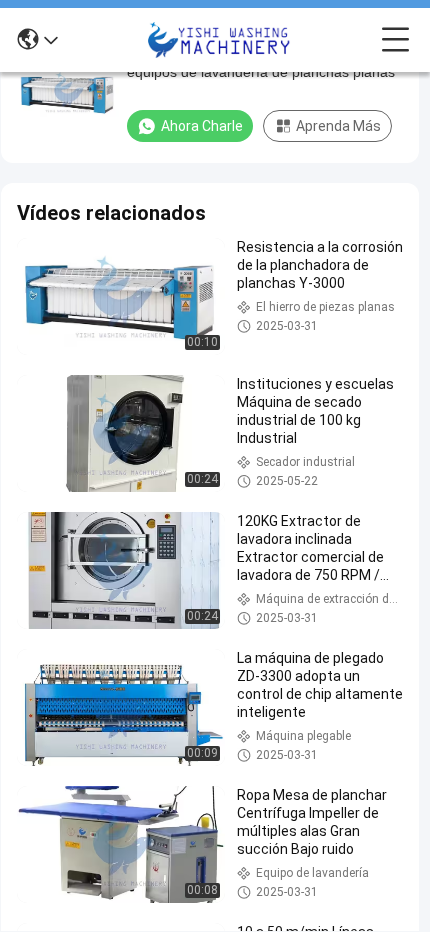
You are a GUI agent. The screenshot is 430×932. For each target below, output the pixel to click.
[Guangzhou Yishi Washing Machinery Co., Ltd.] (220, 40)
